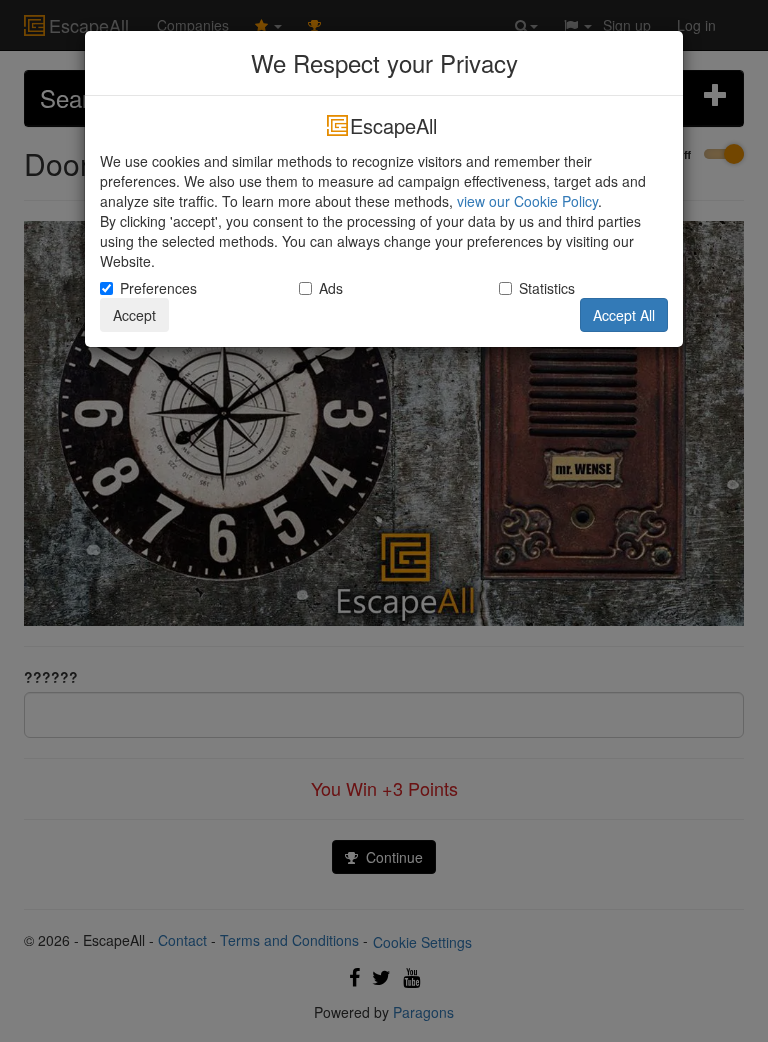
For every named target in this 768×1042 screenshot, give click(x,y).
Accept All (624, 315)
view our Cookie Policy (527, 201)
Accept (134, 315)
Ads (331, 288)
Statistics (547, 288)
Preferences (158, 288)
